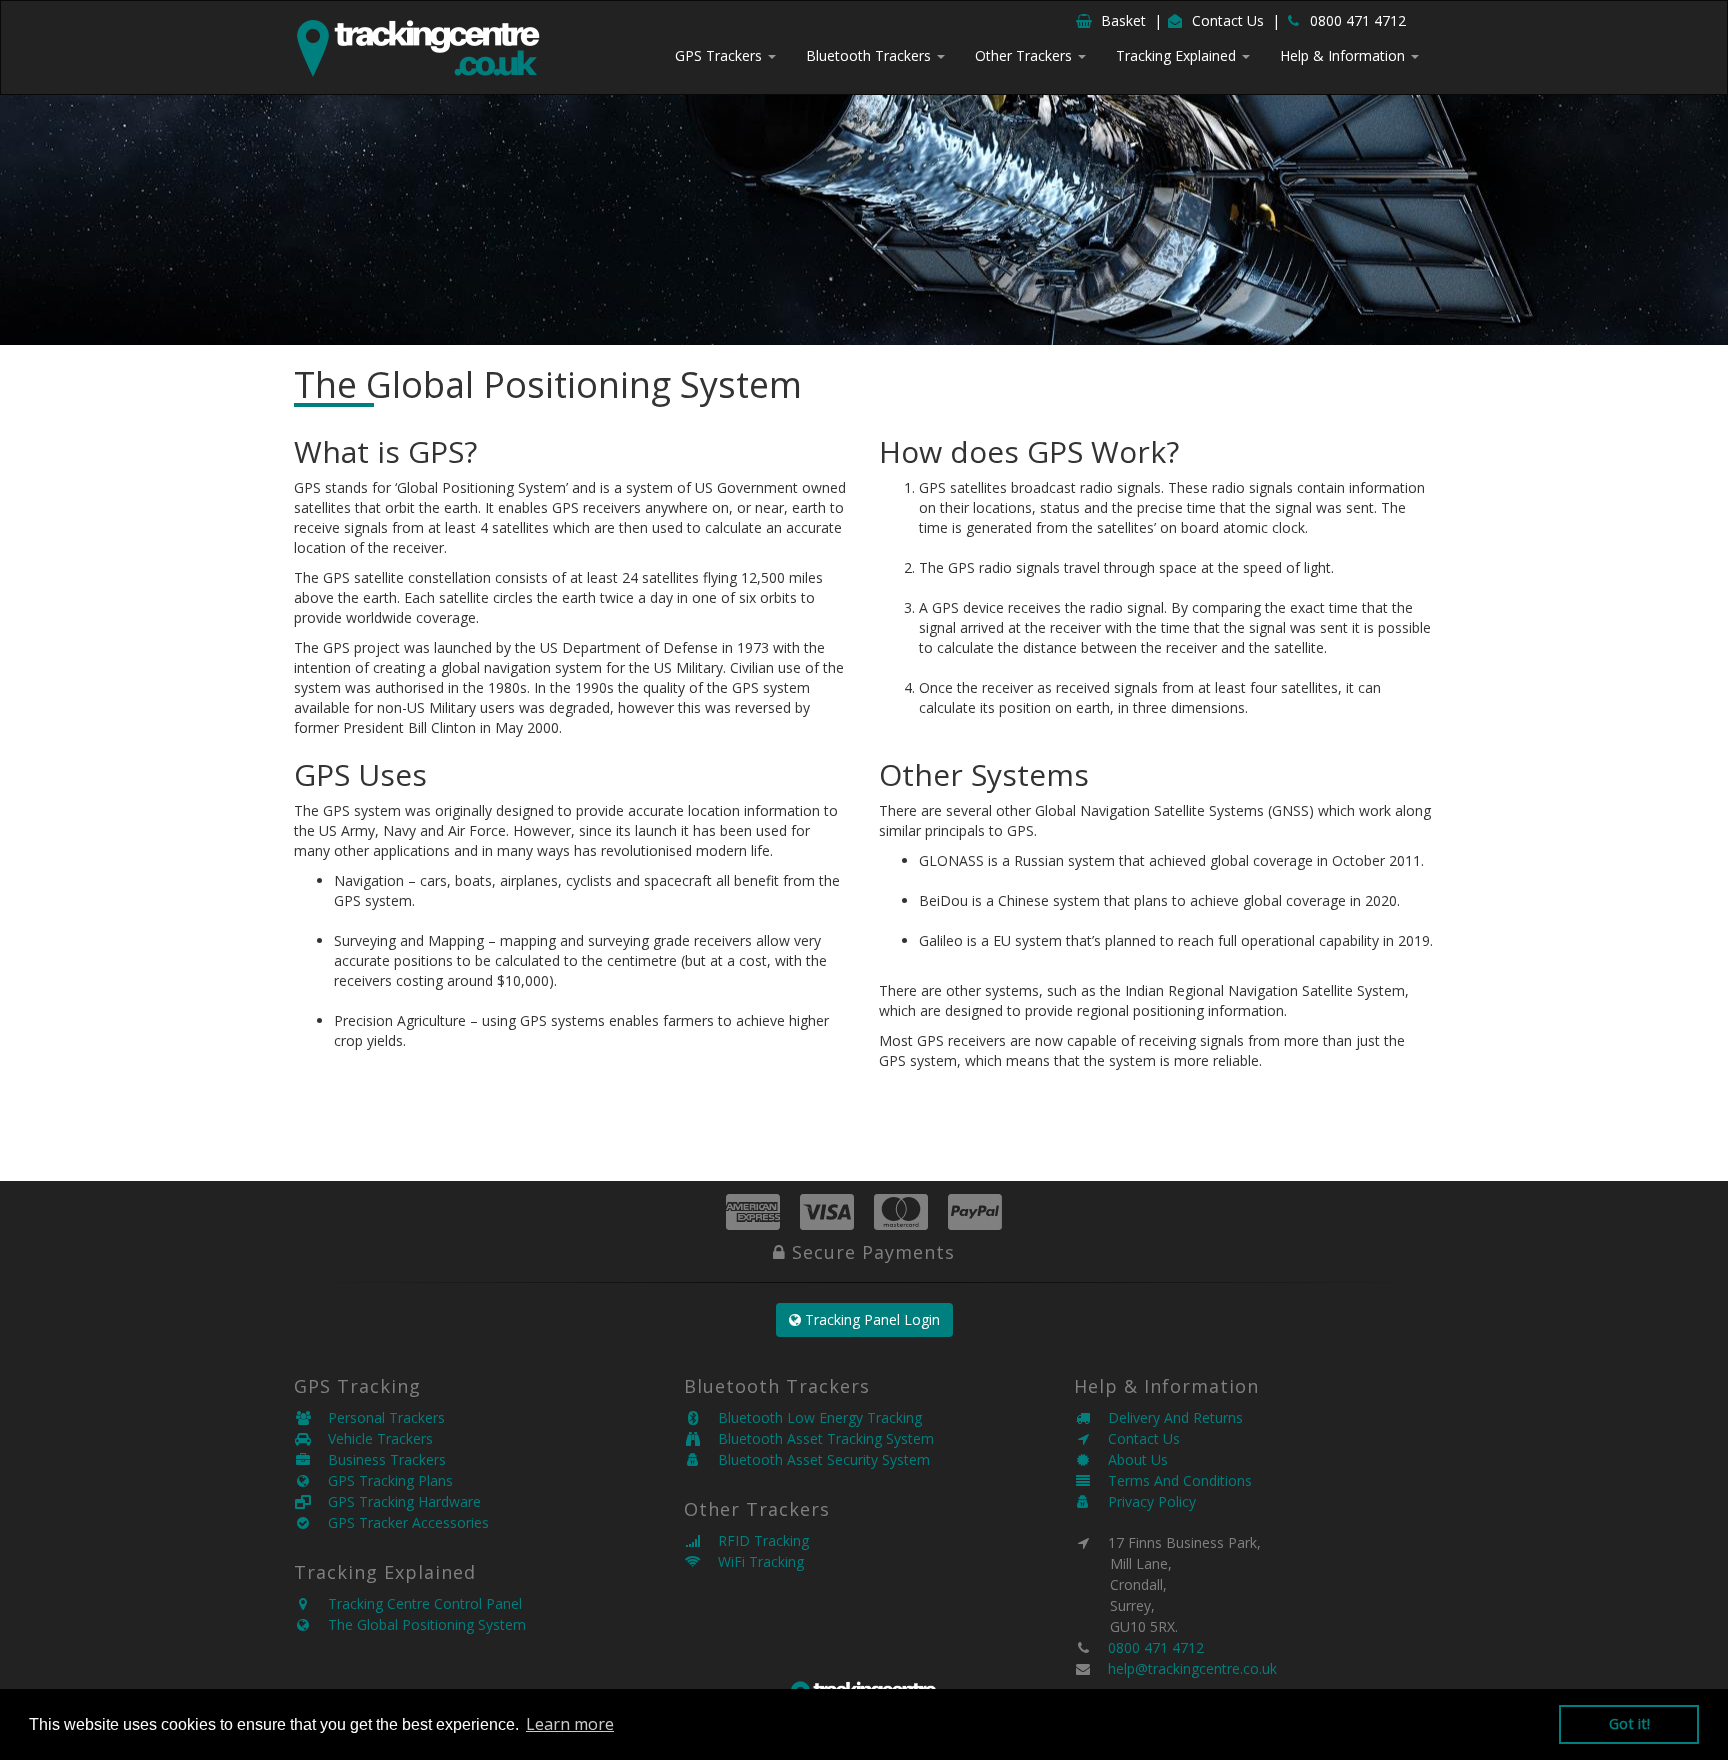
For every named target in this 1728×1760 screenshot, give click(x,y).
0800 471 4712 (1358, 20)
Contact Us (1228, 20)
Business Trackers (379, 1459)
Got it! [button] (1629, 1723)
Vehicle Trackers (372, 1438)
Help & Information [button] (1344, 55)
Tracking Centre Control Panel (417, 1603)
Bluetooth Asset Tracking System (818, 1438)
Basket (1123, 20)
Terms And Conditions (1172, 1480)
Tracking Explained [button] (1178, 55)
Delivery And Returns (1167, 1417)
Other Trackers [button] (1025, 55)
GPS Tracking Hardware (396, 1501)
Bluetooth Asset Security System (816, 1459)
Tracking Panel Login (870, 1319)
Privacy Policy (1144, 1501)
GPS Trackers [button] (720, 55)
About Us (1130, 1459)
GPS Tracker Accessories (400, 1522)
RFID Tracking (755, 1540)
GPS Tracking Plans (382, 1480)
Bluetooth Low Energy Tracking (812, 1417)
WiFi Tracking (753, 1561)
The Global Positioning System (419, 1624)
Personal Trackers (378, 1417)
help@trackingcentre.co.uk (1192, 1668)
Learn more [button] (570, 1724)
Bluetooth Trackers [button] (870, 55)
